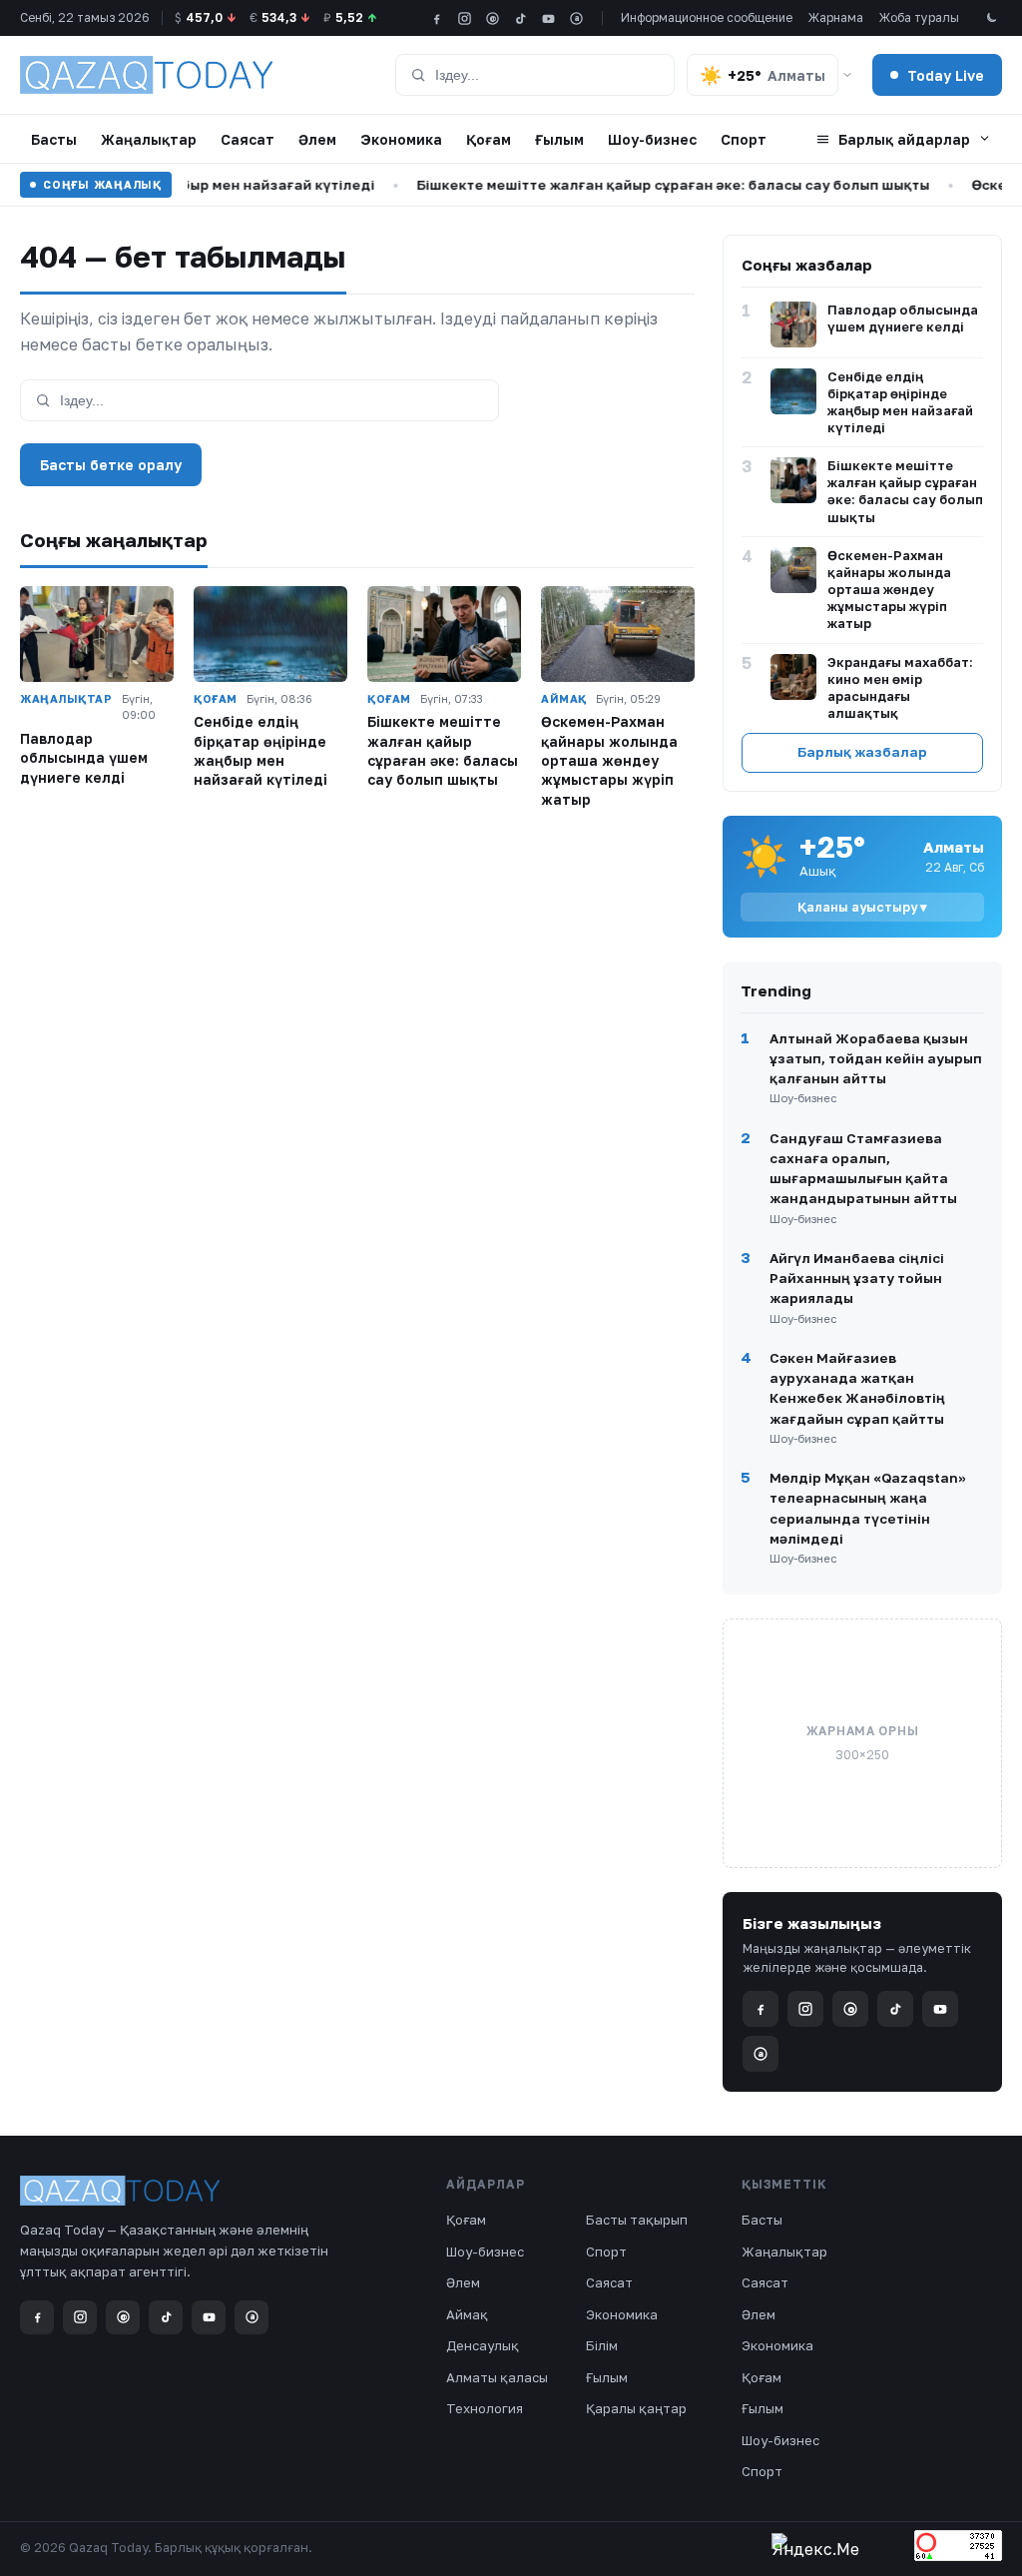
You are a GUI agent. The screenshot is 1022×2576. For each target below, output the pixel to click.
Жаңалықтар (149, 139)
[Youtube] (548, 18)
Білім (602, 2345)
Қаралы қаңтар (636, 2408)
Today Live (946, 75)
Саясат (248, 139)
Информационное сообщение (707, 17)
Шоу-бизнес (652, 139)
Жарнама (836, 17)
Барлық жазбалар (862, 752)
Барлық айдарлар (904, 139)
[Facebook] (437, 18)
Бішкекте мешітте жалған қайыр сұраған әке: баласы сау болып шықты (647, 185)
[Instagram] (465, 18)
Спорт (744, 139)
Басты (54, 139)
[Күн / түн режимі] (991, 18)
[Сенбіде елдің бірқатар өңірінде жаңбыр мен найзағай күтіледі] (270, 634)
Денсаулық (483, 2345)
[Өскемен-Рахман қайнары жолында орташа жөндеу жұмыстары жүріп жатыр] (618, 634)
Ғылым (559, 139)
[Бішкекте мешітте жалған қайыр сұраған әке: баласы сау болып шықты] (444, 634)
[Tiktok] (520, 18)
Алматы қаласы (497, 2377)
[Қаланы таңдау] (847, 75)
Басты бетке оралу (111, 465)
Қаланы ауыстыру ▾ (862, 907)
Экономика (401, 139)
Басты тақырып (637, 2220)
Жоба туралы (919, 17)
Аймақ (467, 2314)
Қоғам (489, 139)
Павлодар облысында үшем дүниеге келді (84, 758)
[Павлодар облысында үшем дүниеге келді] (97, 634)
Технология (485, 2408)
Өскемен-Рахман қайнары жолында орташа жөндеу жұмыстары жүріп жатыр (609, 760)
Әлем (317, 139)
